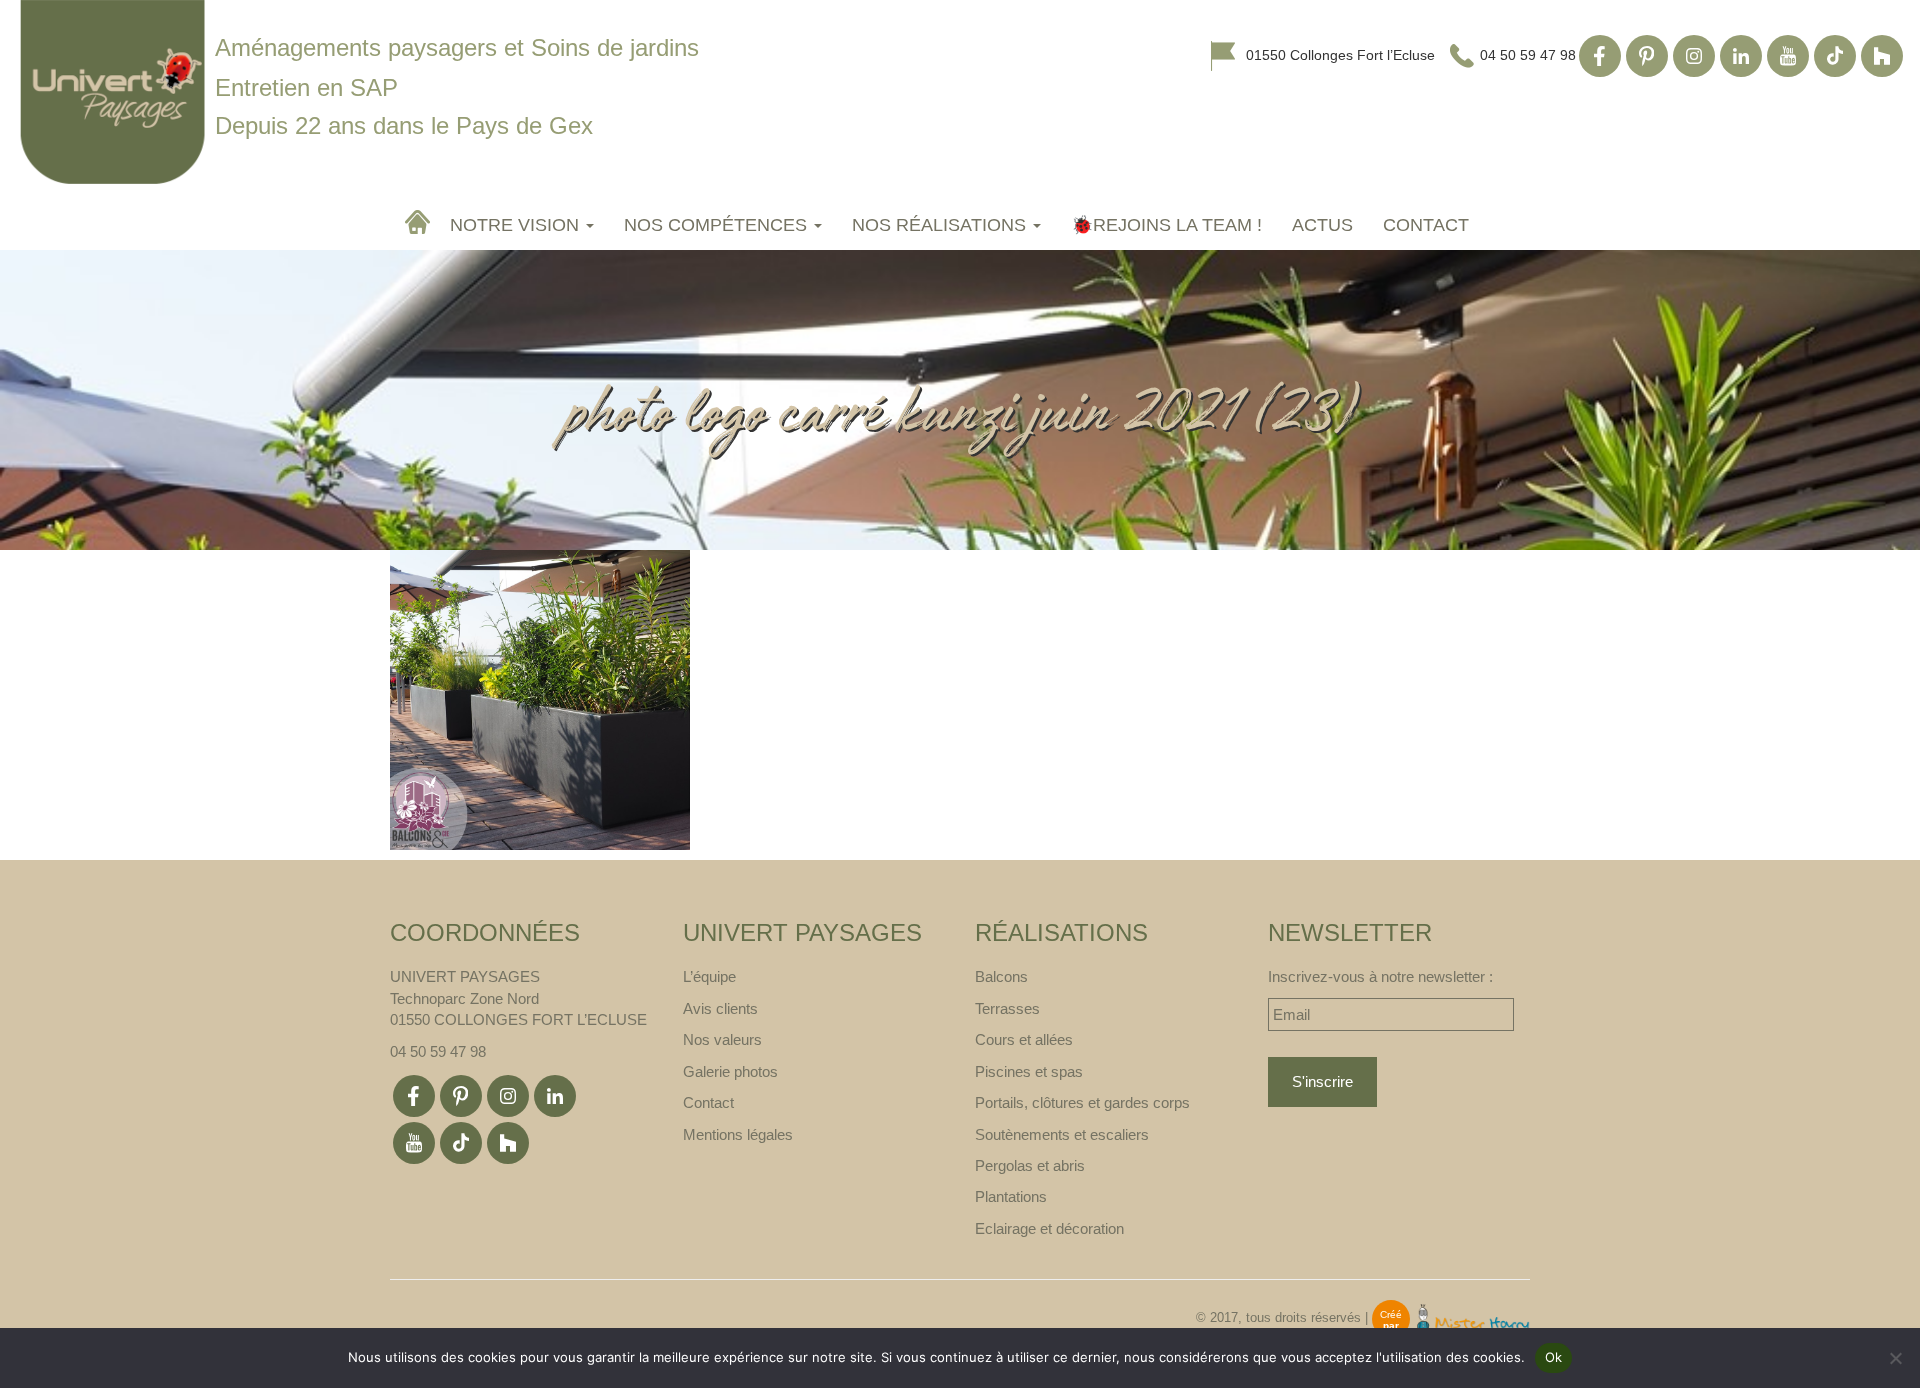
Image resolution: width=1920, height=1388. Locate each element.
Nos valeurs (722, 1039)
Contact (1426, 225)
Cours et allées (1024, 1039)
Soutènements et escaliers (1062, 1134)
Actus (1322, 225)
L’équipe (709, 976)
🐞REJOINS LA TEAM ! (1166, 225)
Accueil (420, 222)
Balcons (1001, 976)
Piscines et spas (1029, 1071)
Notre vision (517, 225)
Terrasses (1007, 1008)
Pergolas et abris (1030, 1165)
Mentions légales (738, 1134)
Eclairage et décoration (1049, 1228)
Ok (1554, 1357)
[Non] (1895, 1358)
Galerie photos (730, 1071)
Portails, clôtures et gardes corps (1082, 1102)
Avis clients (720, 1008)
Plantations (1011, 1196)
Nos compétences (718, 225)
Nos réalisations (941, 225)
